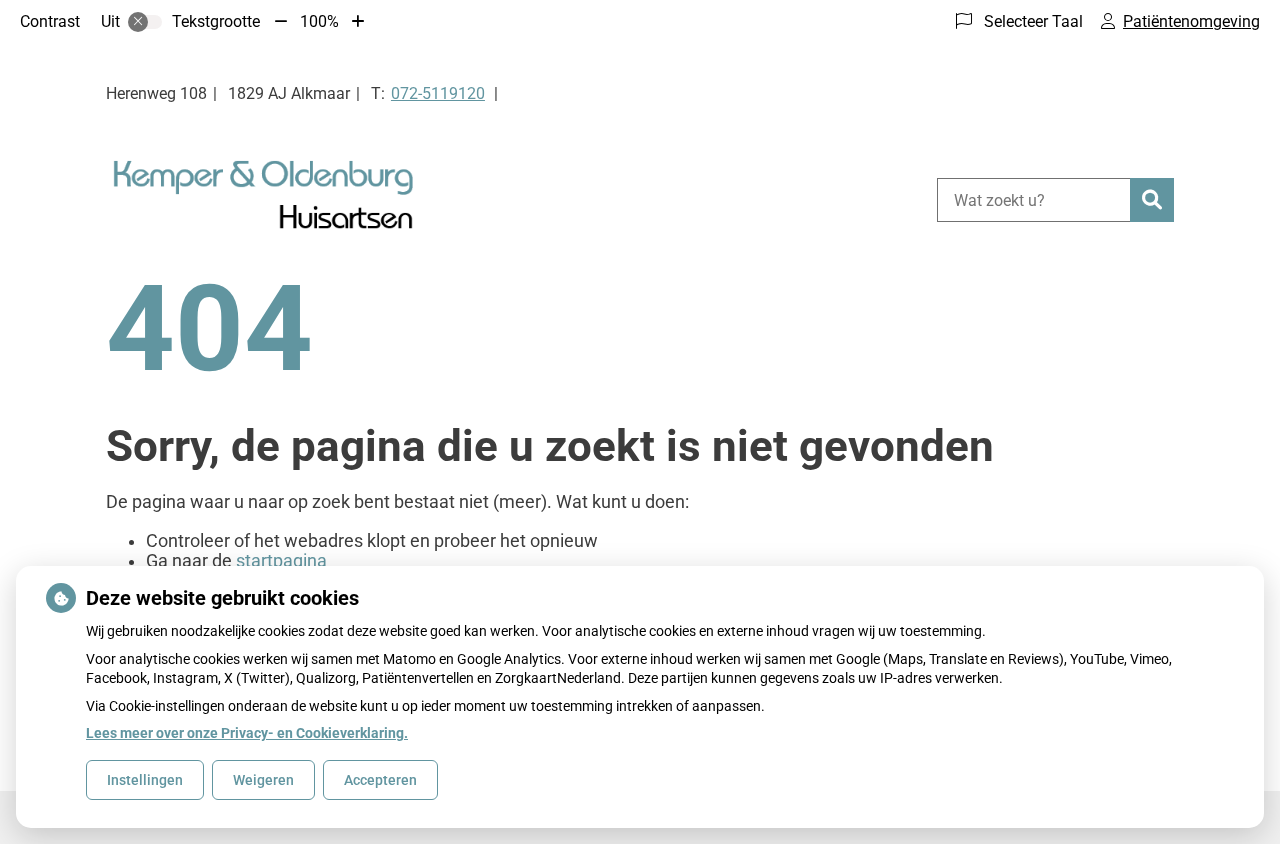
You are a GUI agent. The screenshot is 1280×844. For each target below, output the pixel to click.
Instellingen (145, 780)
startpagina (281, 561)
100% (319, 21)
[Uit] (145, 22)
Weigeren (263, 780)
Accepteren (380, 780)
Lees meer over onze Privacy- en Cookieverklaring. (247, 733)
